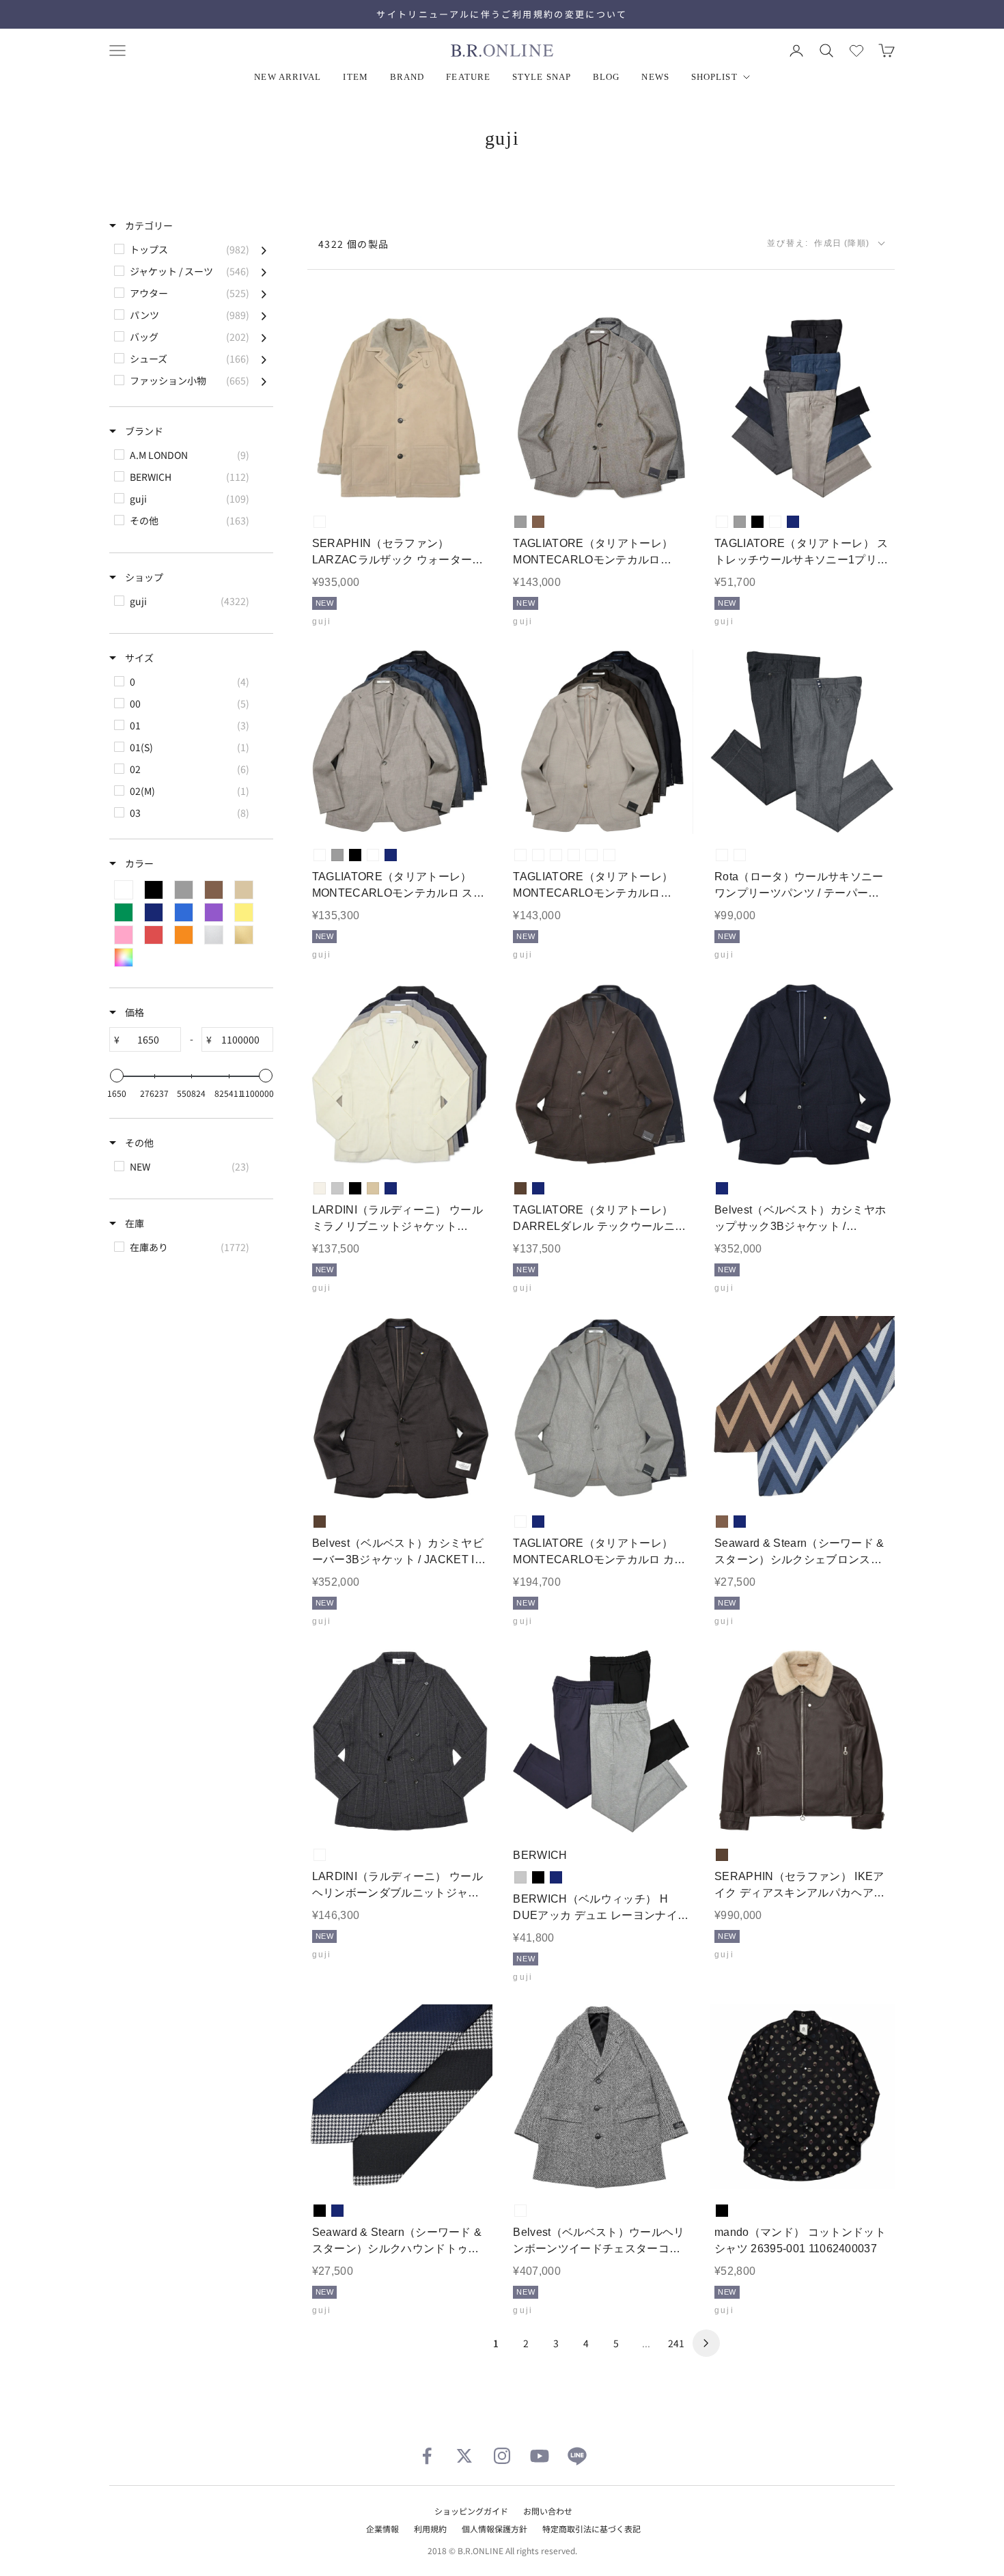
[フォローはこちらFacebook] (427, 2456)
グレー (520, 522)
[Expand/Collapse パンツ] (264, 315)
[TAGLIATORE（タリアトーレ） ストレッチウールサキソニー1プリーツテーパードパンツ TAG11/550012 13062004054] (802, 409)
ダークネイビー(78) (609, 855)
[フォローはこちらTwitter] (464, 2456)
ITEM (355, 77)
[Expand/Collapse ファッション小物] (264, 380)
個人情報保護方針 (494, 2529)
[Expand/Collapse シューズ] (264, 359)
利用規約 (430, 2529)
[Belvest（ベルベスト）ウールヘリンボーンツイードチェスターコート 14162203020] (601, 2097)
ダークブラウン (520, 1188)
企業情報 (382, 2529)
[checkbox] (190, 249)
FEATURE (468, 77)
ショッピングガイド (471, 2511)
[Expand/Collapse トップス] (264, 249)
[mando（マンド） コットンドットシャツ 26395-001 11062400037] (802, 2097)
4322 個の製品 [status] (354, 244)
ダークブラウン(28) (574, 855)
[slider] (117, 1076)
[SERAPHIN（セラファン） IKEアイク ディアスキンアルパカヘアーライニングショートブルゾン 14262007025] (802, 1742)
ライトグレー (337, 1188)
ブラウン (538, 522)
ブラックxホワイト (520, 2211)
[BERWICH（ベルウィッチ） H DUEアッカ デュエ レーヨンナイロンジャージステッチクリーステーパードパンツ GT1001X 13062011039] (601, 1742)
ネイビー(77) (591, 855)
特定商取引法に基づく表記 (591, 2529)
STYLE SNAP (542, 77)
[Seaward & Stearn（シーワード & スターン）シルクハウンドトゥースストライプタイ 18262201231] (400, 2097)
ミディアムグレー (722, 855)
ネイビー (793, 522)
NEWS (655, 77)
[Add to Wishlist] (471, 480)
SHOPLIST (714, 77)
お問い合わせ (548, 2511)
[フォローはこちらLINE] (577, 2456)
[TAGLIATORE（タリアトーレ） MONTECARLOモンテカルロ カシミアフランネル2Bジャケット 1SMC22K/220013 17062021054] (601, 1409)
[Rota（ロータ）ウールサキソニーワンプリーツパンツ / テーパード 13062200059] (802, 742)
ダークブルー (775, 522)
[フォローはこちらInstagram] (502, 2456)
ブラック (757, 522)
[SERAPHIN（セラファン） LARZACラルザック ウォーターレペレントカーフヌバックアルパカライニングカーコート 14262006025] (400, 409)
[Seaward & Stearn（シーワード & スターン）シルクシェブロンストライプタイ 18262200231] (802, 1409)
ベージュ (373, 1188)
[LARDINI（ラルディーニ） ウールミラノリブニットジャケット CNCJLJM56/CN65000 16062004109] (400, 1075)
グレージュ (320, 522)
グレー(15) (556, 855)
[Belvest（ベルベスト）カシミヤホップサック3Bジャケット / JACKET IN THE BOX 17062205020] (802, 1075)
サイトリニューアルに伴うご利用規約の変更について (502, 14)
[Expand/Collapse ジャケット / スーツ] (264, 271)
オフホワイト (320, 1188)
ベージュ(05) (520, 855)
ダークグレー (740, 855)
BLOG (606, 77)
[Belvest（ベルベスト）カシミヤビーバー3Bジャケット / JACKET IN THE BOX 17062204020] (400, 1409)
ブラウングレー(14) (538, 855)
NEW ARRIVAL (288, 77)
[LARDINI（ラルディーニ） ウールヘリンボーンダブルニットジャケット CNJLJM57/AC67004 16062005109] (400, 1742)
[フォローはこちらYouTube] (540, 2456)
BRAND (407, 77)
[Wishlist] (856, 51)
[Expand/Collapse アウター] (264, 293)
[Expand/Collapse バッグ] (264, 337)
